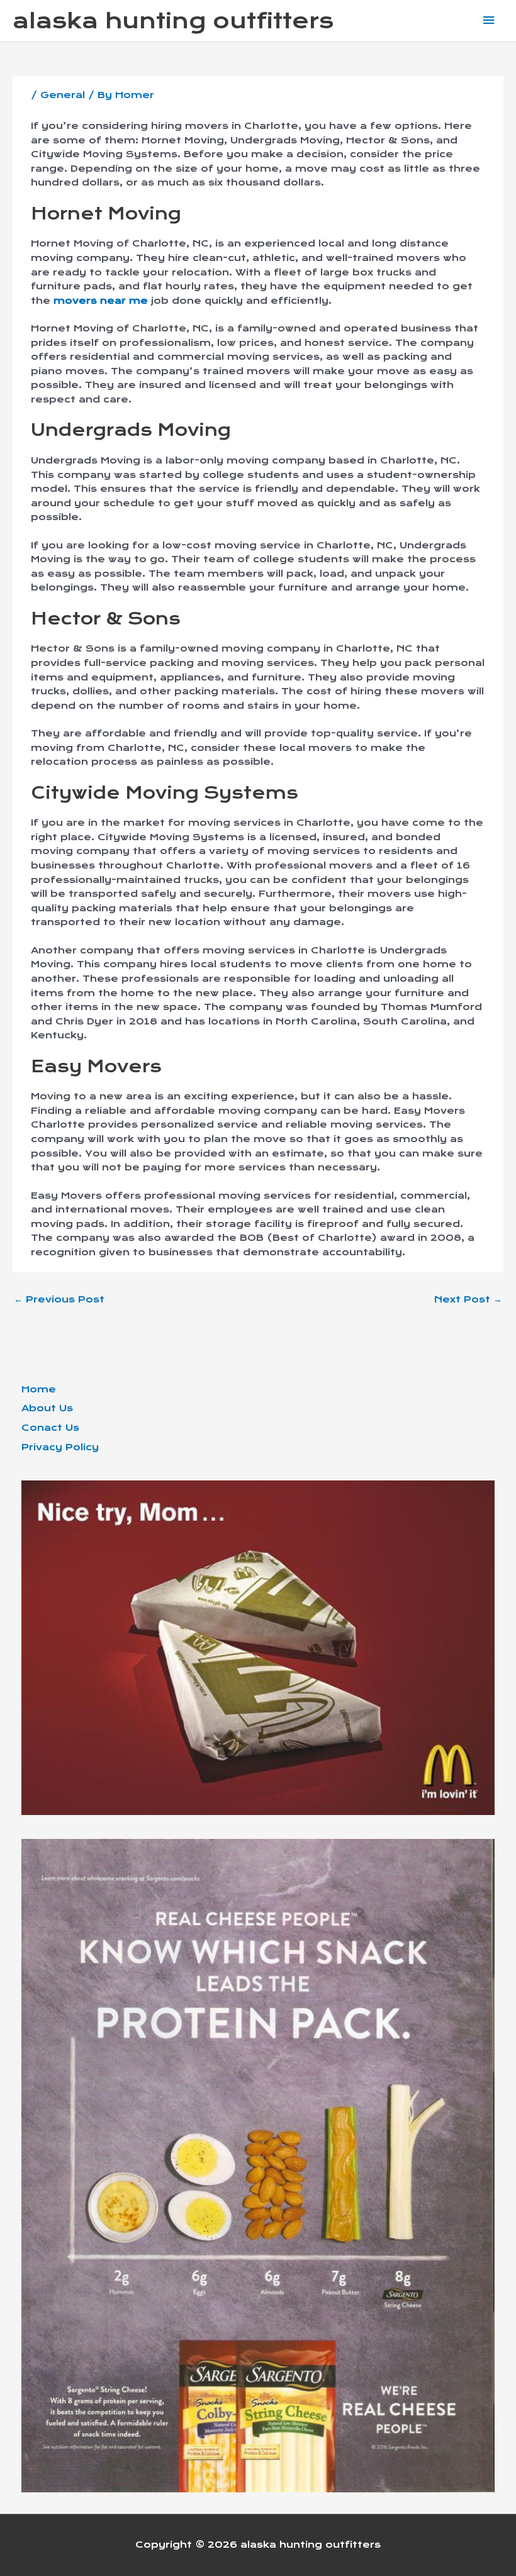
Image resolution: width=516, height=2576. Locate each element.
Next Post (468, 1299)
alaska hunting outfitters (173, 21)
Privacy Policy (60, 1447)
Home (39, 1389)
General (63, 95)
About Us (47, 1408)
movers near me (101, 301)
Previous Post (59, 1299)
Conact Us (50, 1428)
